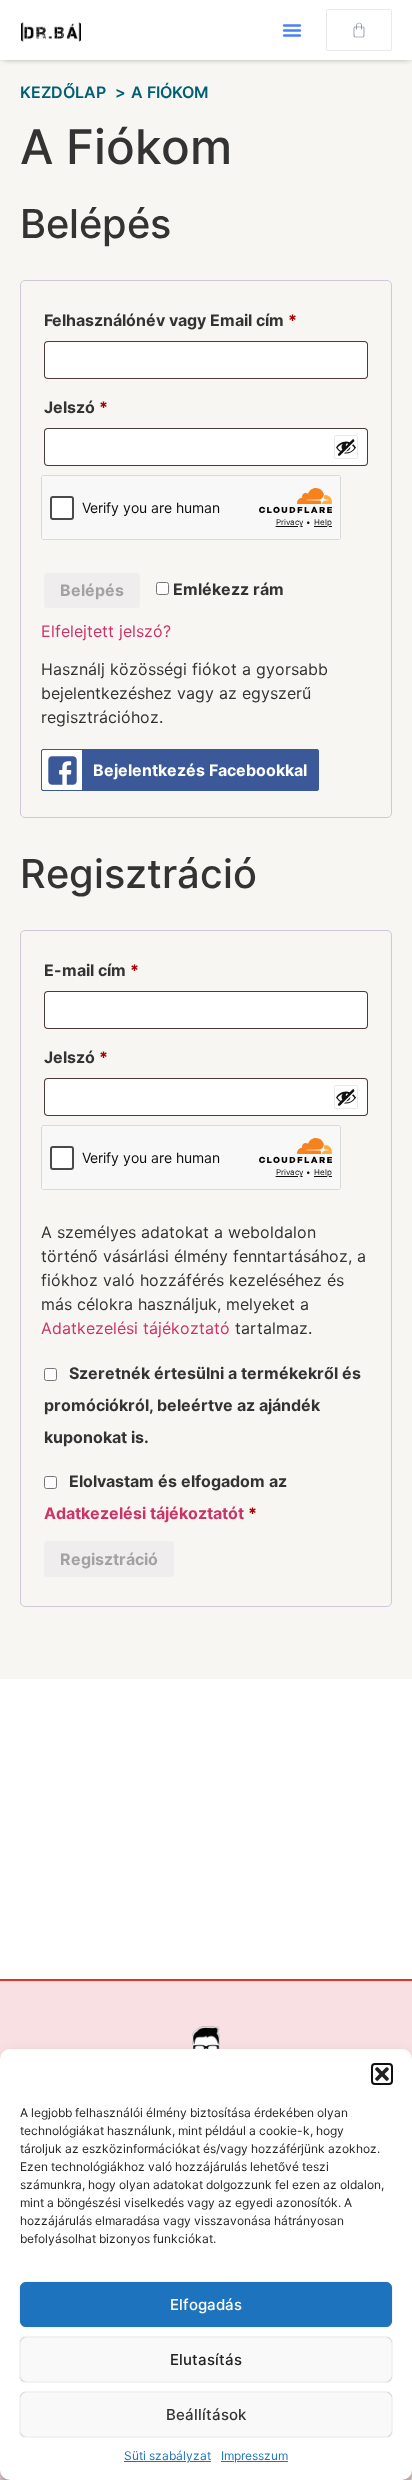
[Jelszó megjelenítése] (346, 447)
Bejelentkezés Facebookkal (200, 770)
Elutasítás (206, 2359)
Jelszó (110, 404)
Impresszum (254, 2455)
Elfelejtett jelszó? (106, 631)
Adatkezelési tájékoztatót (144, 1513)
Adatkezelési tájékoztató (135, 1328)
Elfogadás (206, 2304)
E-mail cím (125, 967)
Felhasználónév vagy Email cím (204, 317)
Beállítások (206, 2414)
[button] (382, 2074)
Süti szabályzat (167, 2455)
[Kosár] (359, 30)
